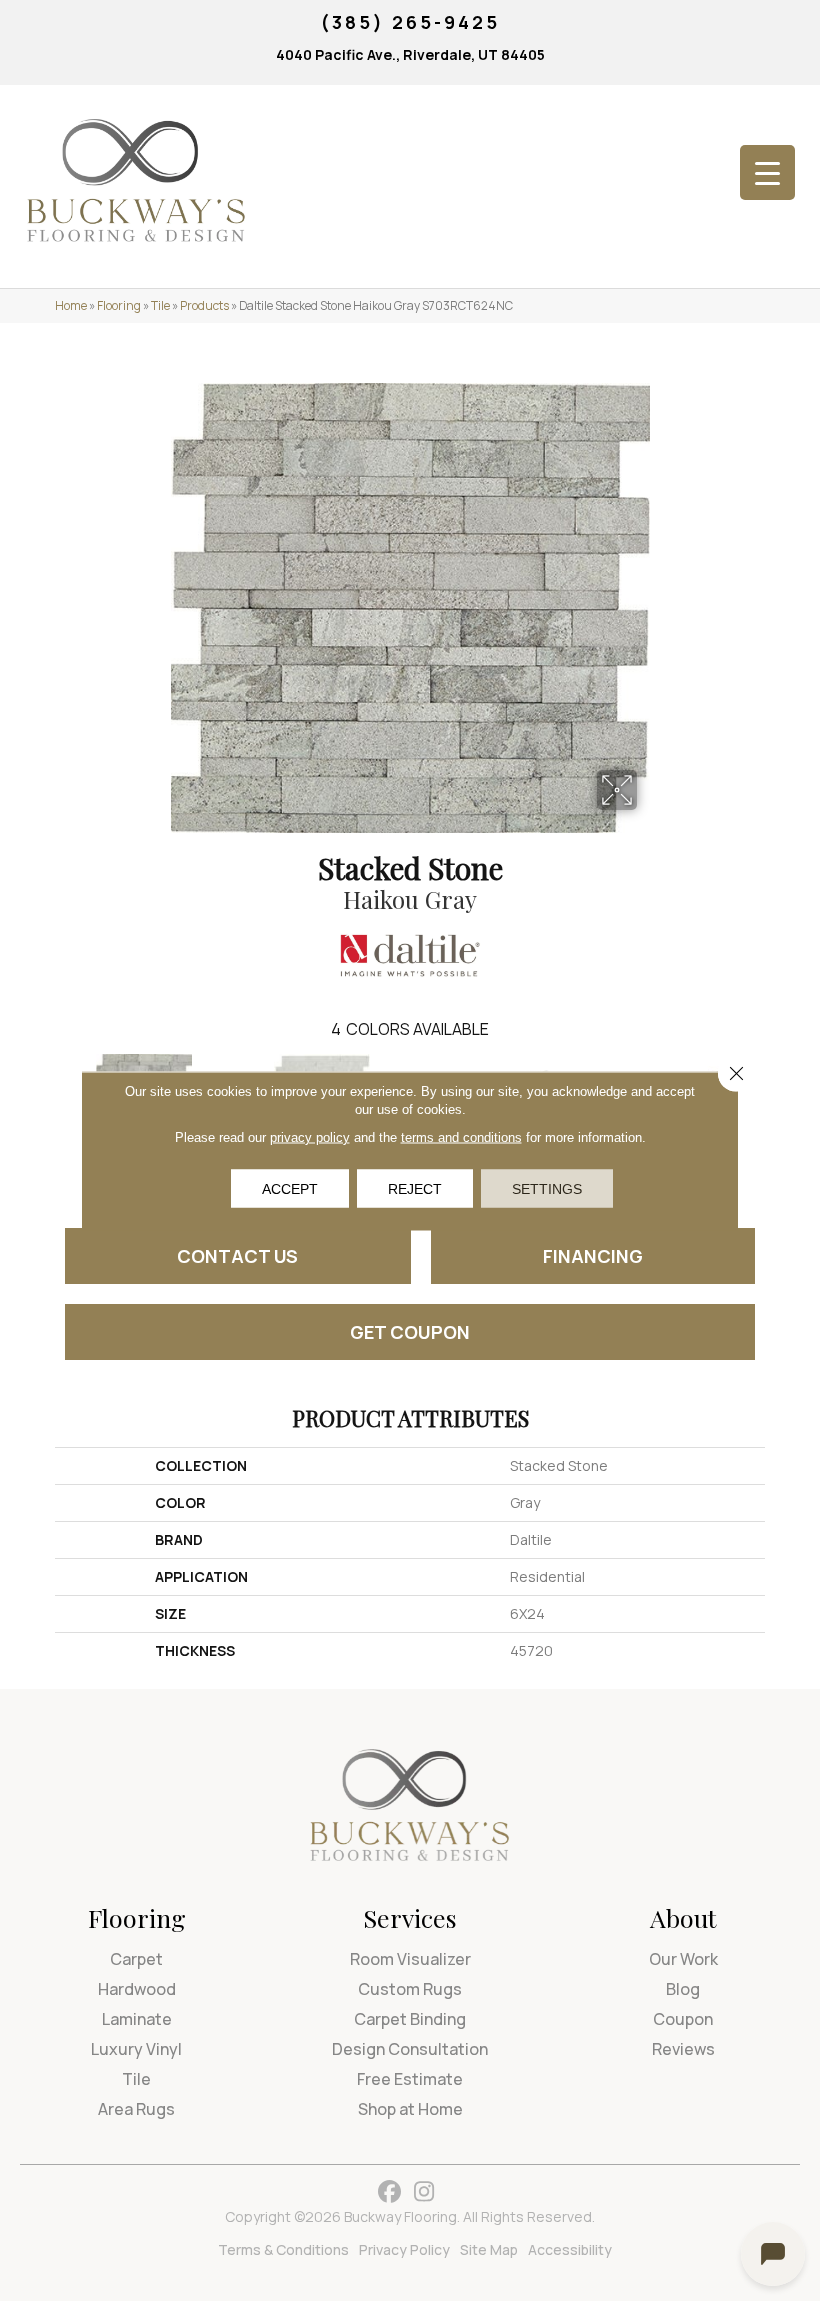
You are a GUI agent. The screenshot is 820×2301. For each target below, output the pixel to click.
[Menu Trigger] (767, 172)
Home (71, 305)
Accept (290, 1188)
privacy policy (310, 1136)
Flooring (119, 305)
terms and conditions (461, 1136)
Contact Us (237, 1256)
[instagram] (424, 2192)
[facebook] (389, 2192)
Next (775, 1098)
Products (204, 305)
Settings (547, 1188)
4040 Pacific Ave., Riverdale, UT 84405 (410, 54)
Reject (415, 1188)
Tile (160, 305)
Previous (45, 1098)
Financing (593, 1256)
